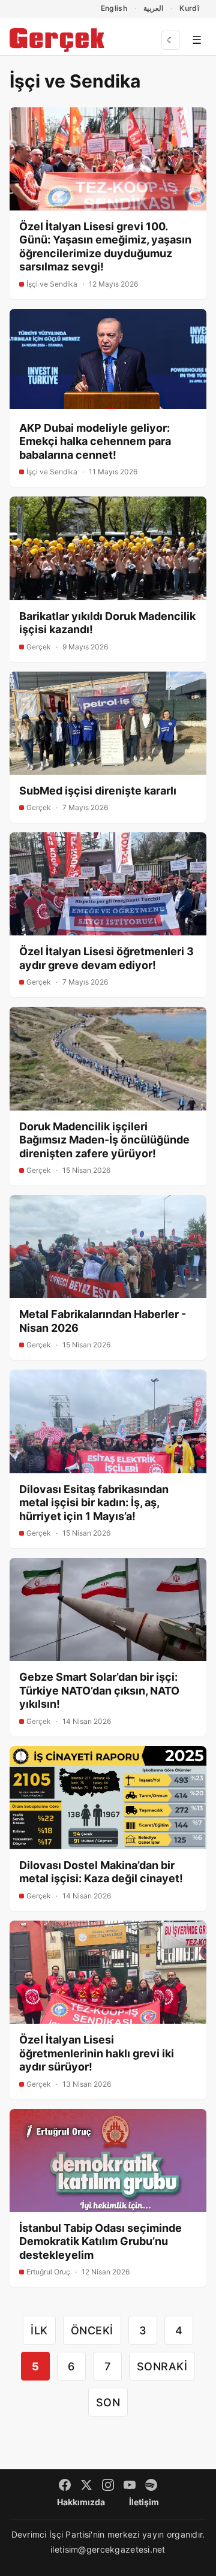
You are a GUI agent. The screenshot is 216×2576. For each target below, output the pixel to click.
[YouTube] (130, 2485)
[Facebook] (65, 2485)
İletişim (144, 2502)
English (114, 8)
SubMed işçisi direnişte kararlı (98, 791)
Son (108, 2402)
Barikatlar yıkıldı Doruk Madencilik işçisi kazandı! (107, 623)
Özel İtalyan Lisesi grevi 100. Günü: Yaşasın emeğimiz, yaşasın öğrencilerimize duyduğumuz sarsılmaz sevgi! (105, 247)
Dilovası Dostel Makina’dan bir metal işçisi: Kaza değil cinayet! (101, 1872)
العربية (153, 8)
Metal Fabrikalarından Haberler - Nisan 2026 (103, 1321)
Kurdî (189, 8)
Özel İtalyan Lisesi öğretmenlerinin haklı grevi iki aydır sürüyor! (97, 2053)
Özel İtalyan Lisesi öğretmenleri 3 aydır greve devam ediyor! (106, 958)
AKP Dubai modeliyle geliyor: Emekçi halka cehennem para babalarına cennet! (95, 441)
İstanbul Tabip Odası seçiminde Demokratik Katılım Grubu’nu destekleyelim (100, 2241)
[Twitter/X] (86, 2485)
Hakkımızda (81, 2502)
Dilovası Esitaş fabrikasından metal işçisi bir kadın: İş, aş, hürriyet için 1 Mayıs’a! (94, 1503)
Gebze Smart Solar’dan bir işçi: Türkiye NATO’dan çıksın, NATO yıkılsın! (99, 1690)
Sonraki (162, 2366)
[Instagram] (108, 2485)
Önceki (92, 2330)
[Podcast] (151, 2485)
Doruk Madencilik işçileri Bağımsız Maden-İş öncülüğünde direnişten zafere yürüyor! (104, 1140)
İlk (39, 2330)
